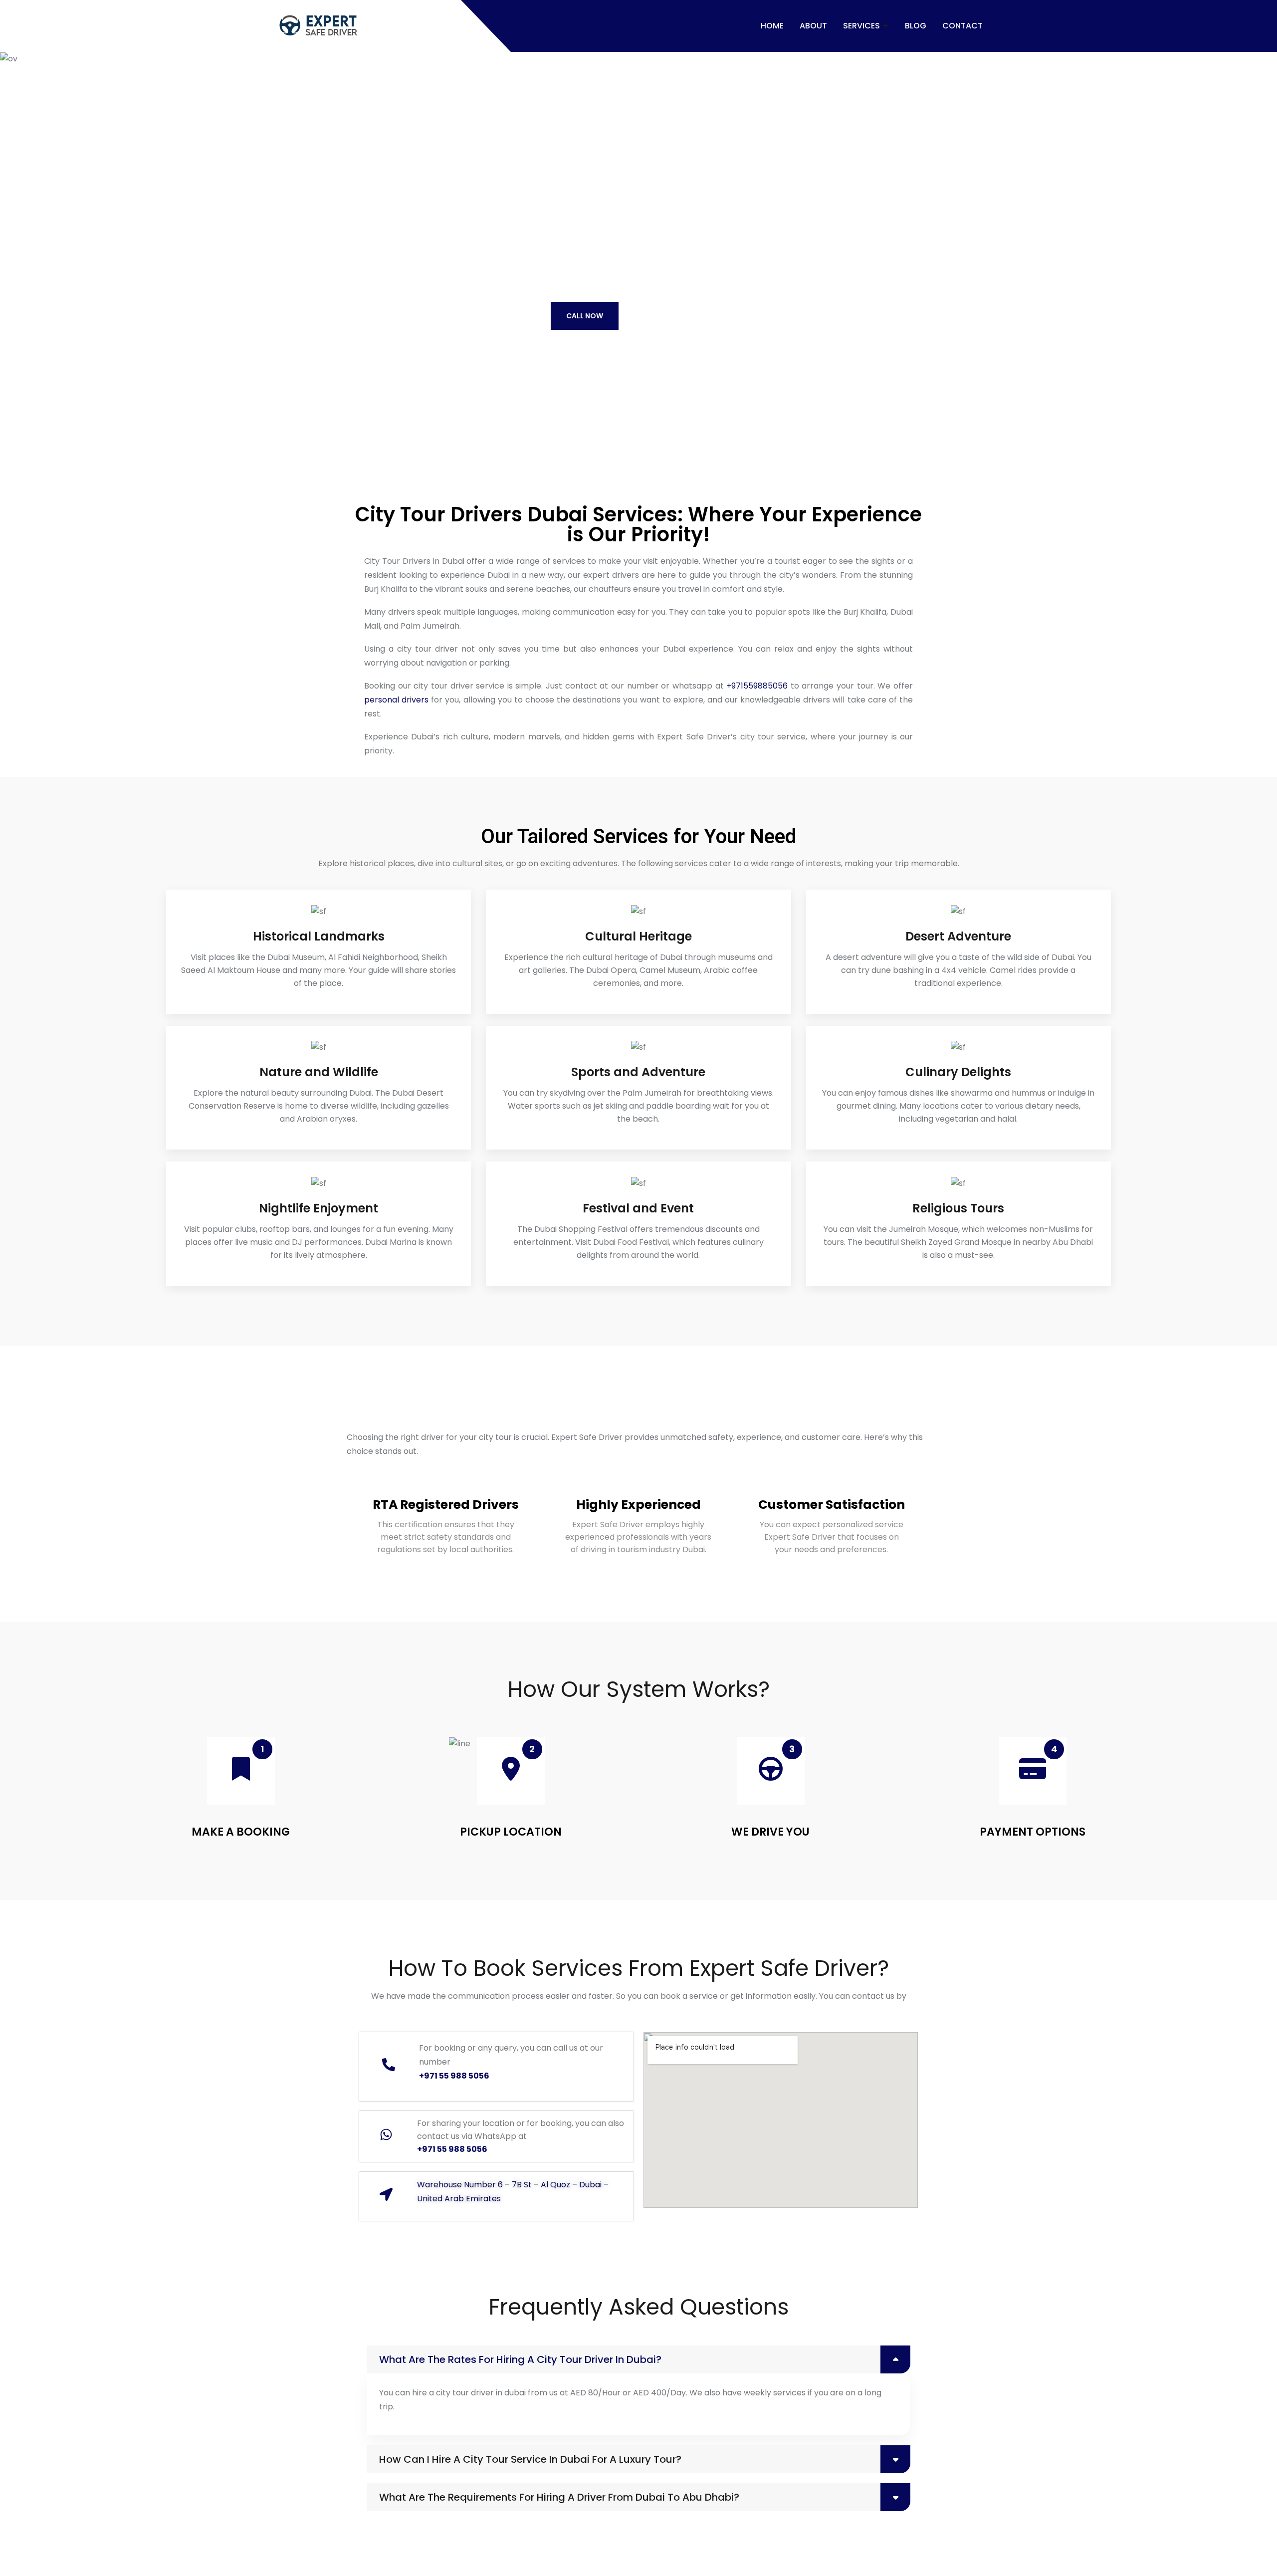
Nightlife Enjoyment (319, 1208)
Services (861, 26)
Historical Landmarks (319, 936)
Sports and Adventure (638, 1072)
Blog (916, 26)
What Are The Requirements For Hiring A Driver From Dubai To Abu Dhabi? (559, 2497)
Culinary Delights (958, 1072)
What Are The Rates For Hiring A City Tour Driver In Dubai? (520, 2359)
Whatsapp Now (678, 315)
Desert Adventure (958, 936)
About (813, 26)
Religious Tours (958, 1208)
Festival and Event (638, 1208)
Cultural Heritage (638, 936)
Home (772, 26)
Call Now (585, 316)
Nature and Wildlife (319, 1072)
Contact (962, 26)
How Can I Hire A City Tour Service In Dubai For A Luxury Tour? (530, 2459)
